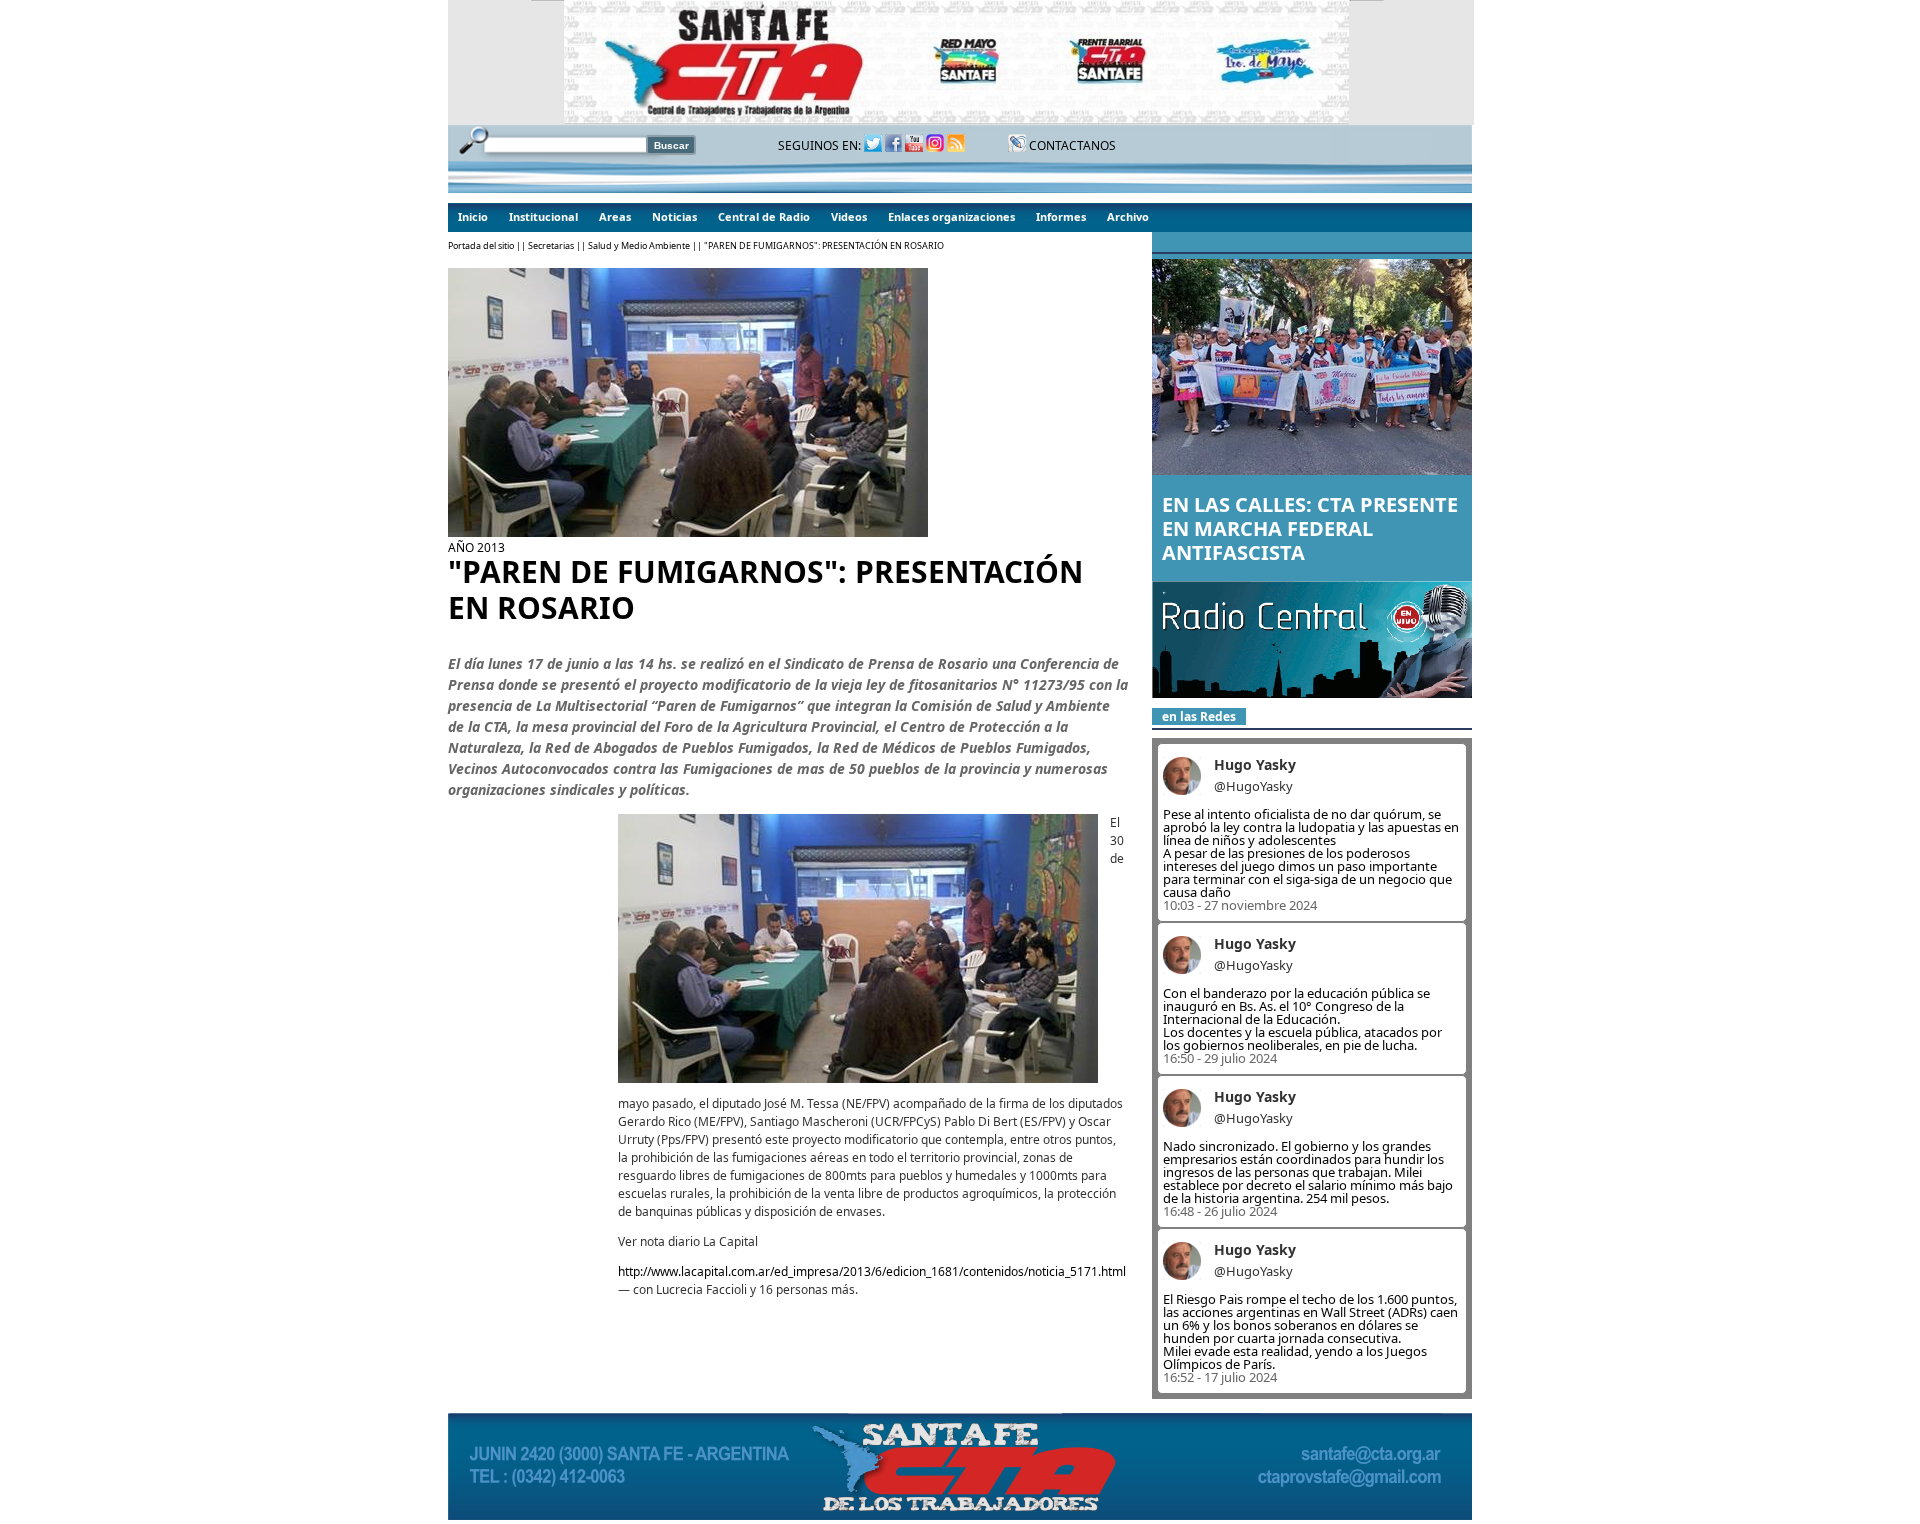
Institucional (543, 216)
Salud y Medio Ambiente (639, 245)
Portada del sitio (481, 245)
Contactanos (1071, 145)
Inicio (473, 216)
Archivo (1128, 216)
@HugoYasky (1253, 786)
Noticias (674, 216)
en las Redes (1199, 716)
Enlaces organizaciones (951, 216)
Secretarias (551, 245)
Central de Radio (764, 216)
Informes (1061, 216)
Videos (849, 216)
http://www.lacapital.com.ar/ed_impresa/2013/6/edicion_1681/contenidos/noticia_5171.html (872, 1271)
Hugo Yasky (1255, 764)
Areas (615, 216)
